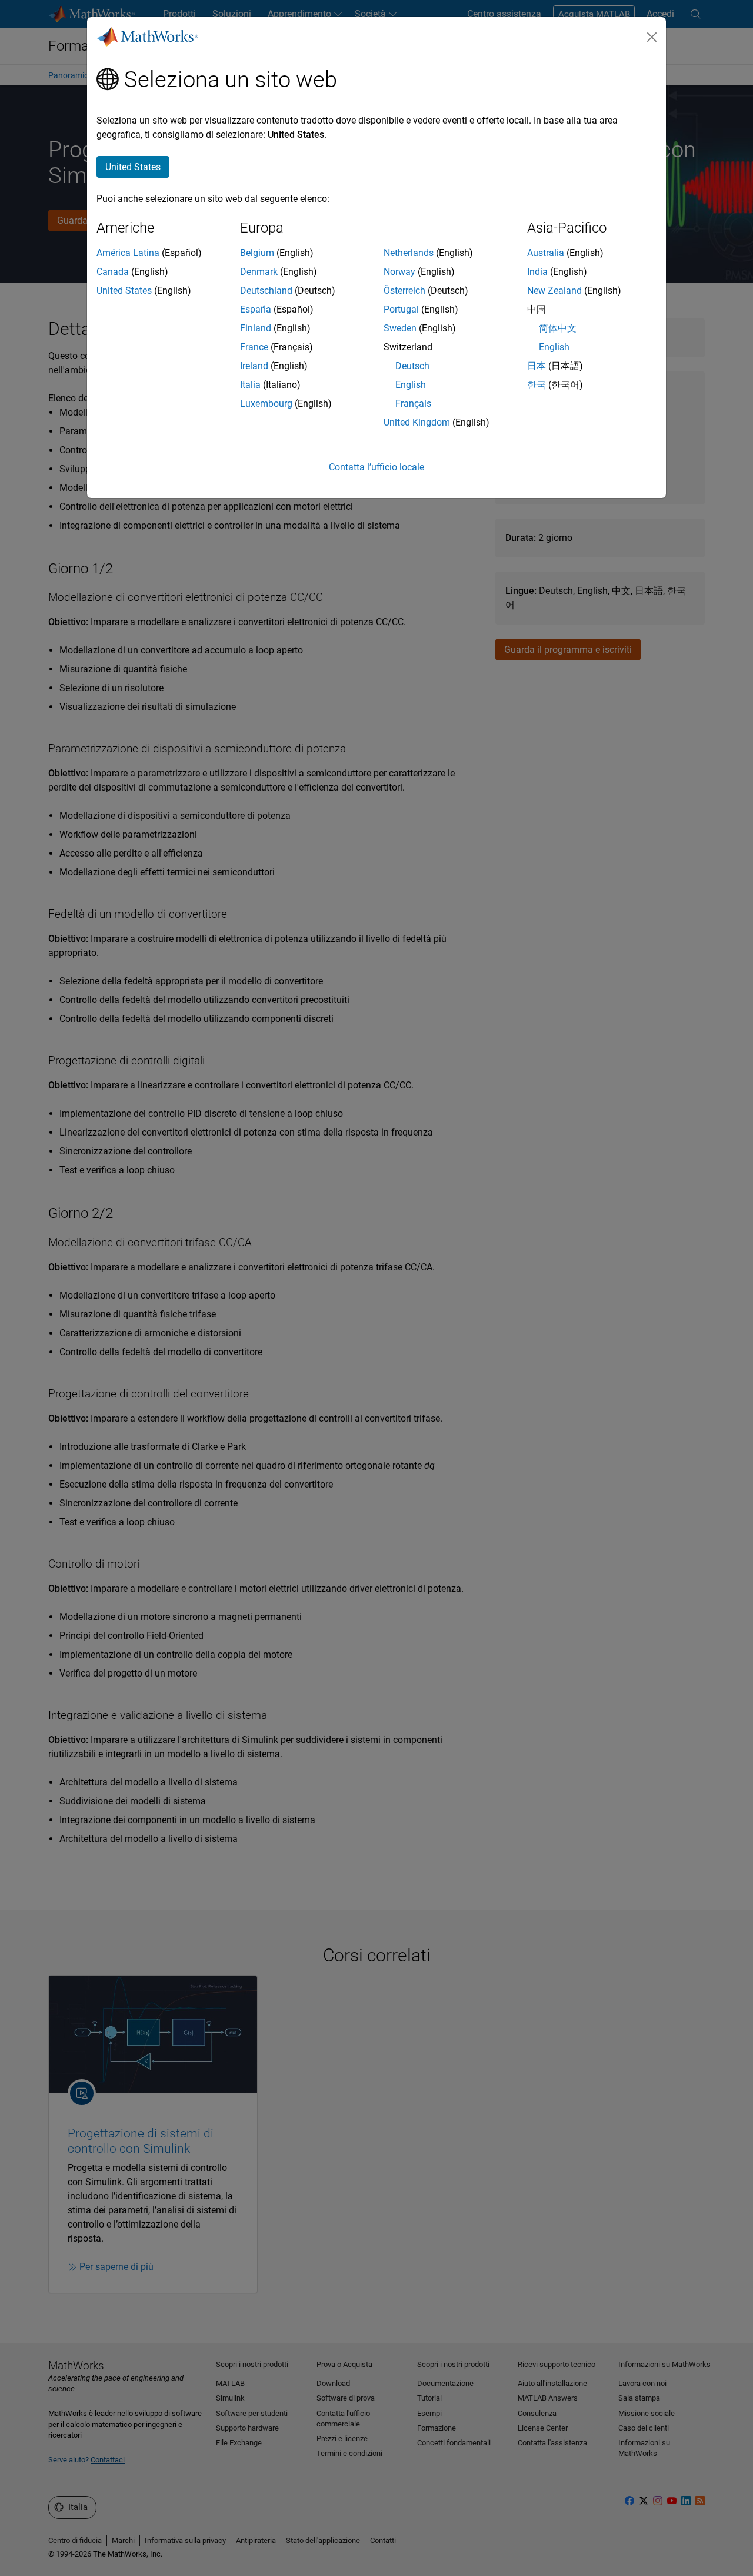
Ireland (254, 366)
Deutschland (266, 291)
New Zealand (554, 291)
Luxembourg (266, 404)
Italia (250, 385)
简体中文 (558, 328)
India (537, 272)
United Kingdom (417, 422)
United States (124, 291)
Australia (546, 253)
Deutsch (412, 366)
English (411, 385)
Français (413, 404)
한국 (537, 385)
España (256, 309)
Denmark (259, 272)
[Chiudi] (652, 37)
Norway (399, 272)
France (254, 347)
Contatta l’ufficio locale (376, 467)
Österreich (404, 291)
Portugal (401, 309)
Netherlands (409, 253)
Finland (256, 328)
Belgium (257, 253)
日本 (537, 366)
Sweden (400, 328)
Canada (113, 272)
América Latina (128, 253)
